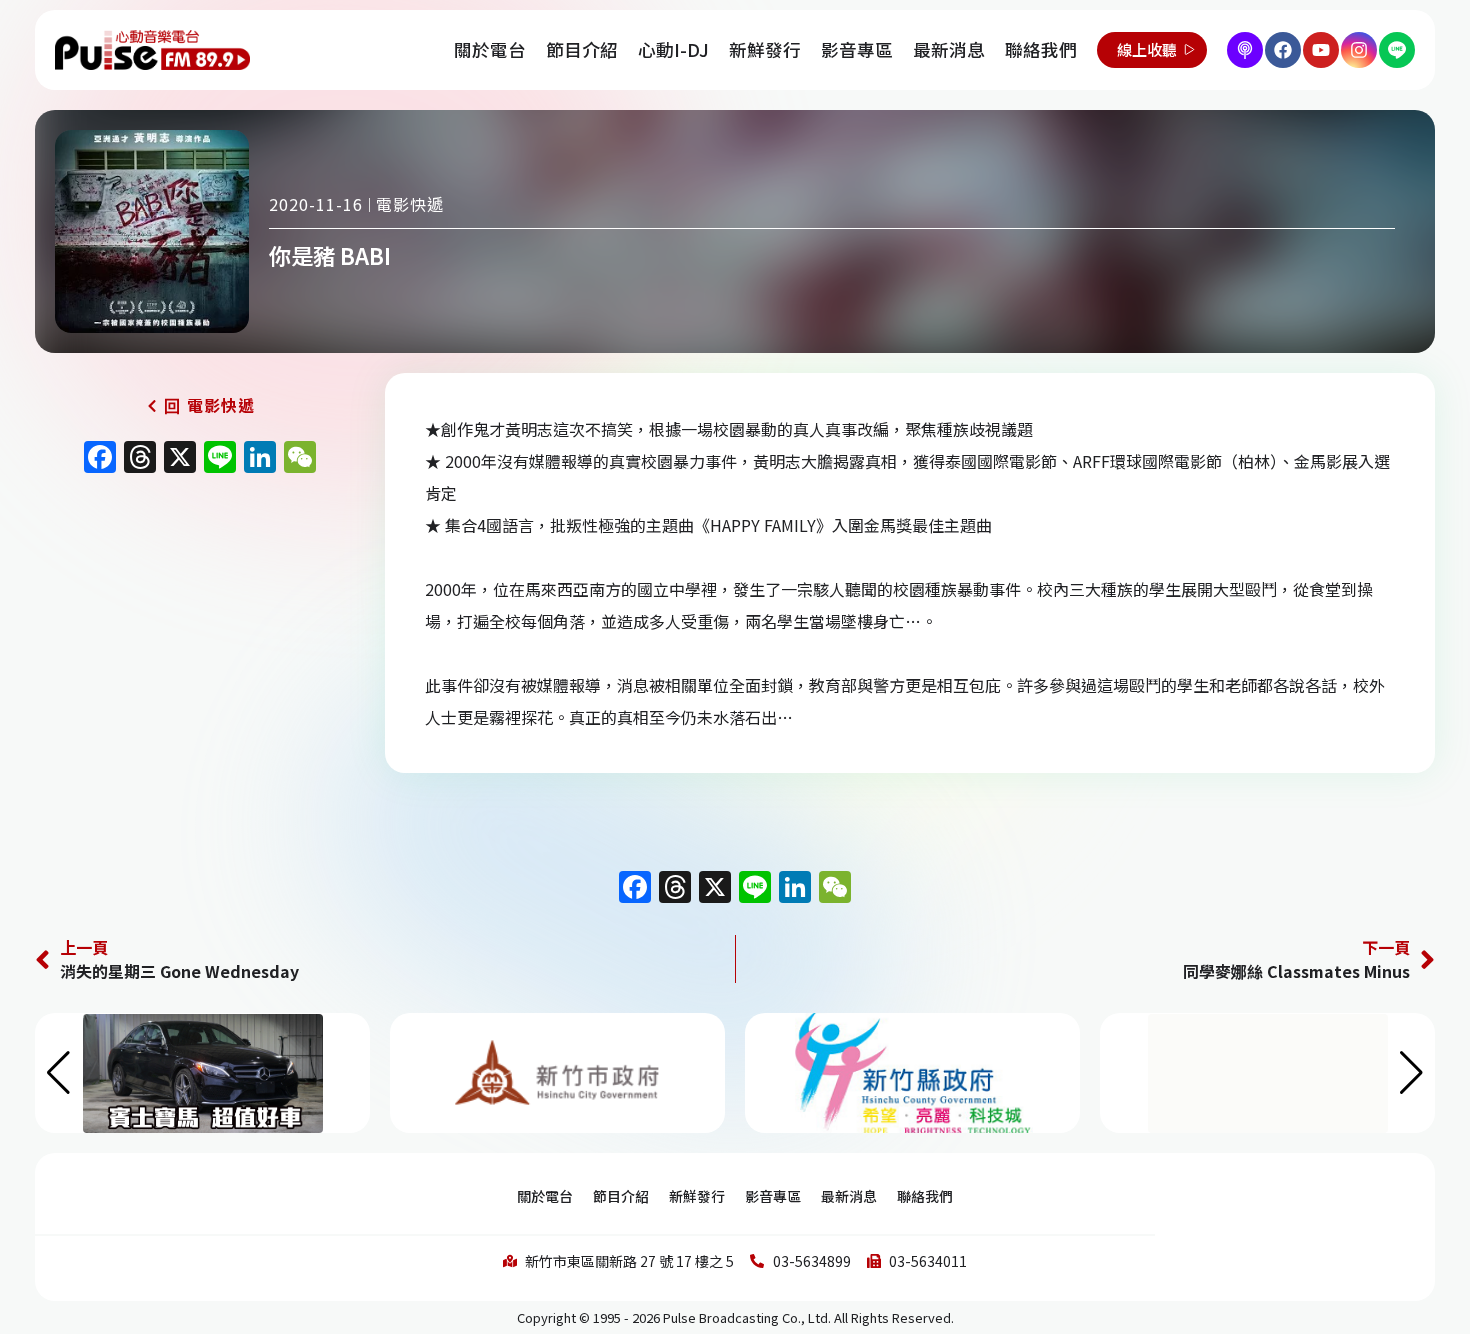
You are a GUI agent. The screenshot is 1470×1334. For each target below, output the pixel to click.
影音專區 (857, 49)
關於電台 (490, 49)
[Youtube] (1321, 50)
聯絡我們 (1041, 49)
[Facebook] (1283, 50)
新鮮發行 (765, 49)
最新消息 (949, 49)
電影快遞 (410, 204)
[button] (1411, 1073)
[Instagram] (1359, 50)
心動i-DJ (673, 49)
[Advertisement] (200, 655)
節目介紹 (582, 49)
